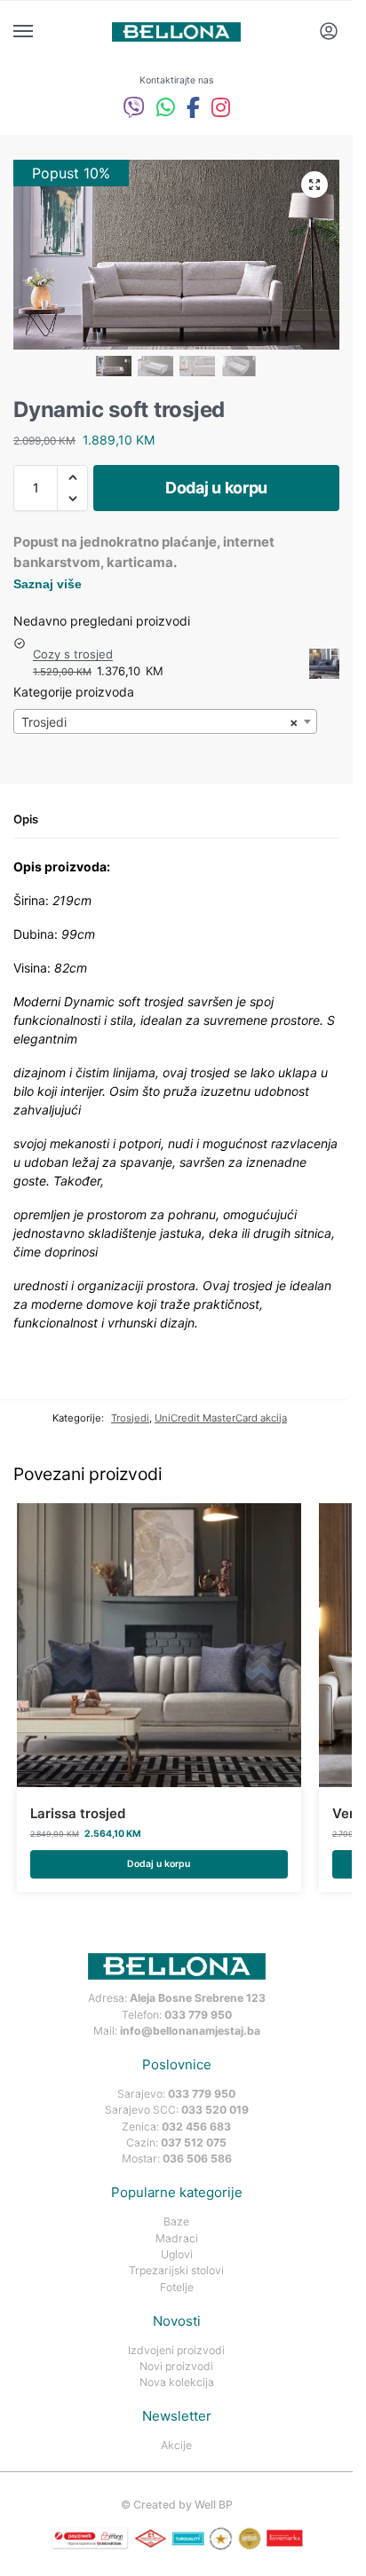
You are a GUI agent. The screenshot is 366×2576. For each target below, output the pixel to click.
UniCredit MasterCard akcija (221, 1418)
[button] (314, 185)
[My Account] (329, 32)
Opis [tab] (26, 819)
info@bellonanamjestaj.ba (190, 2031)
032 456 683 (196, 2127)
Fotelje (177, 2287)
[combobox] (165, 721)
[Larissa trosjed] (159, 1645)
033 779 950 (198, 2015)
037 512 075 (194, 2143)
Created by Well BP (183, 2505)
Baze (176, 2222)
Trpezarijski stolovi (176, 2270)
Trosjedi (130, 1418)
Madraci (177, 2238)
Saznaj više (48, 584)
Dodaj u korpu (216, 488)
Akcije (176, 2445)
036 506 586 (197, 2158)
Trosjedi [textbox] (160, 722)
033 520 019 (215, 2110)
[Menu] (40, 32)
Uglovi (177, 2254)
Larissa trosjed (78, 1813)
